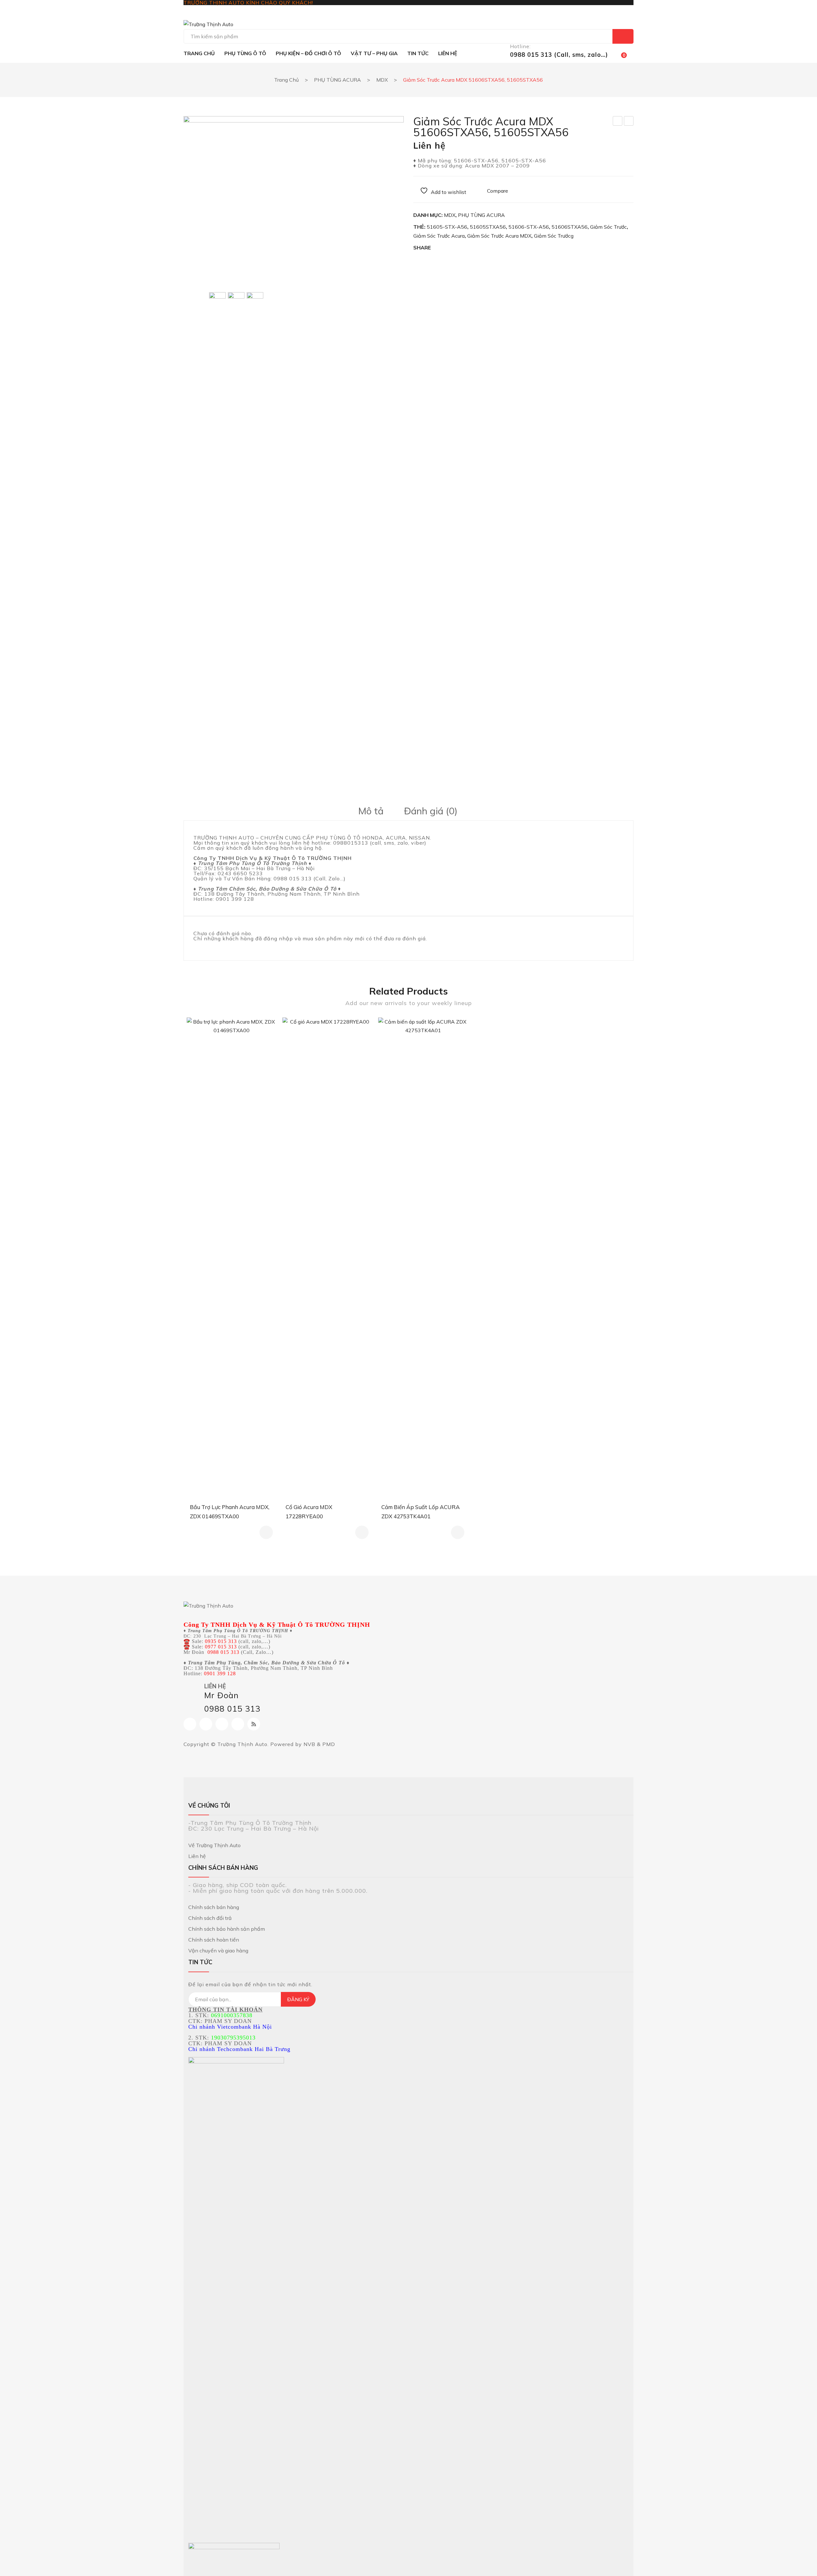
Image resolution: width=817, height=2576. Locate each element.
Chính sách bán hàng (214, 1907)
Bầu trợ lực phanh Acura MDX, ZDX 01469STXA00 (230, 1512)
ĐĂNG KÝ (298, 1999)
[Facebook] (440, 248)
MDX (382, 80)
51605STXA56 (488, 227)
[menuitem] (199, 53)
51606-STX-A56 (529, 227)
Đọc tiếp (266, 1532)
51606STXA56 (570, 227)
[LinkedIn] (493, 248)
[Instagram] (206, 1724)
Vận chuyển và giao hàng (218, 1951)
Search (623, 36)
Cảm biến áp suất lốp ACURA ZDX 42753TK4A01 (421, 1512)
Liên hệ (197, 1856)
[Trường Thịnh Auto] (208, 24)
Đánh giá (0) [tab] (431, 811)
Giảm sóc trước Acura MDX (499, 236)
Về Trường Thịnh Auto (214, 1845)
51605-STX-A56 (447, 227)
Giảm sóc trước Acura (439, 236)
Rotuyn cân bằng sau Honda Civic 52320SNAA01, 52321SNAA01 (618, 122)
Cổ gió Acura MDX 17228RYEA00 (309, 1512)
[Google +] (480, 248)
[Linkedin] (238, 1724)
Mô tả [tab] (371, 811)
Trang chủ (286, 80)
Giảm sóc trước (608, 227)
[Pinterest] (467, 248)
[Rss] (254, 1724)
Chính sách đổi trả (210, 1918)
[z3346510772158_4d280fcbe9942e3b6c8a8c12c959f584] (255, 531)
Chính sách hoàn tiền (214, 1940)
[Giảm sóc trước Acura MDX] (294, 198)
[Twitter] (453, 248)
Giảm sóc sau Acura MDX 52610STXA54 (629, 122)
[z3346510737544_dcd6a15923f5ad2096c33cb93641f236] (236, 301)
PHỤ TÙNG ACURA (337, 80)
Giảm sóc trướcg (554, 236)
